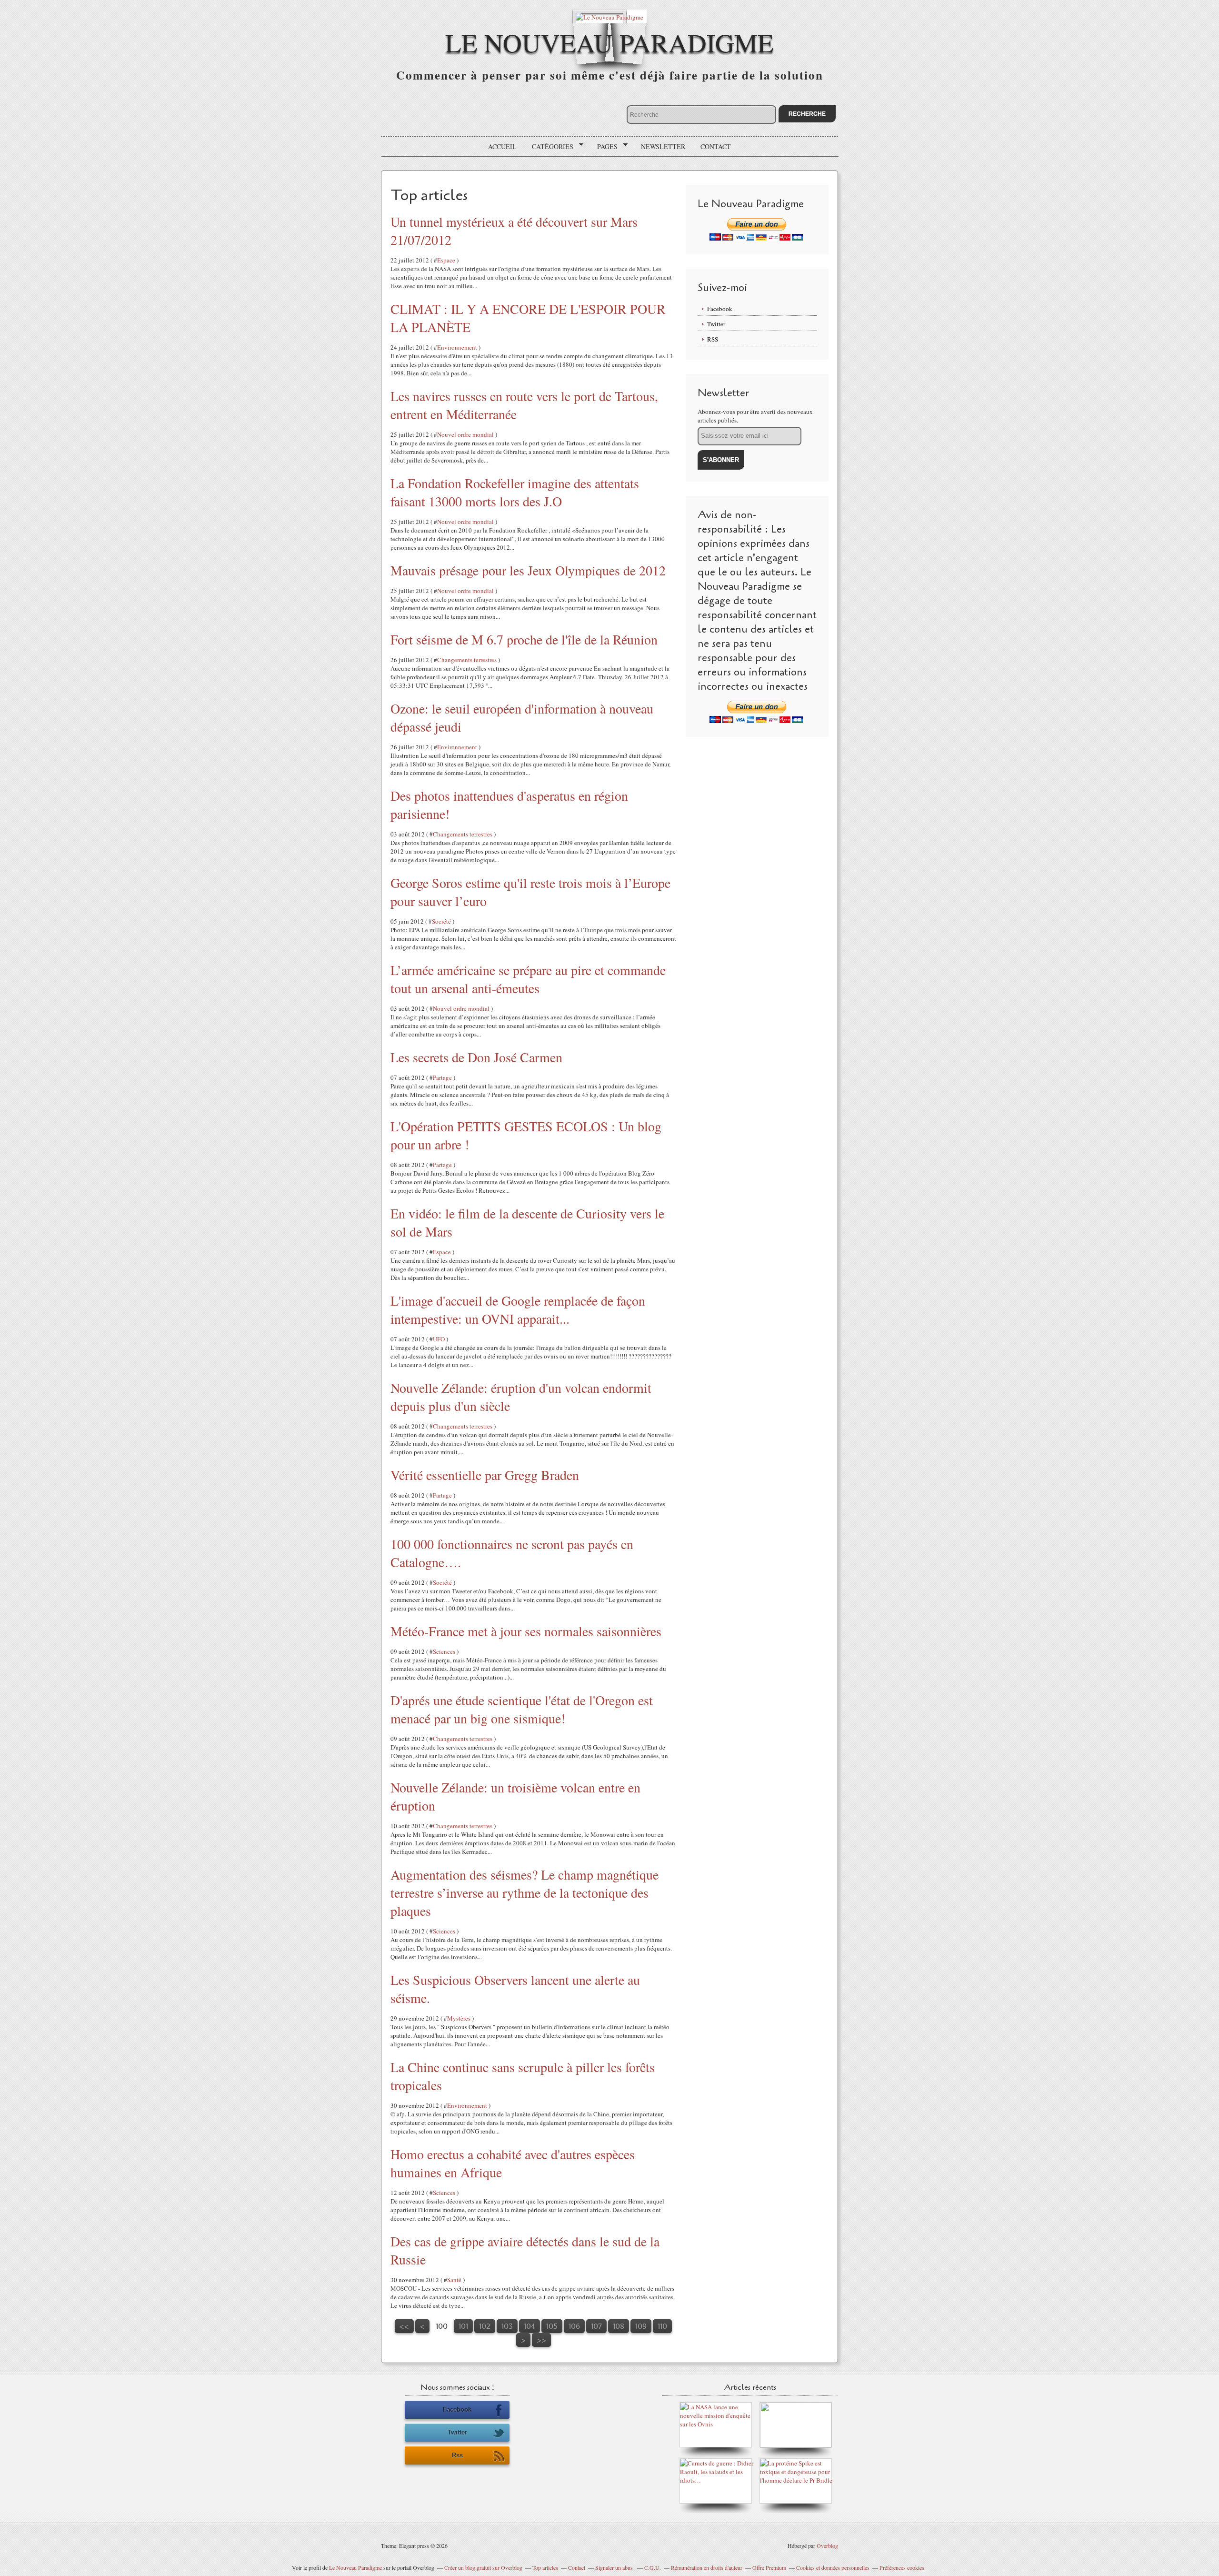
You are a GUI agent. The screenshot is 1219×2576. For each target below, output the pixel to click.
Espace (446, 260)
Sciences (444, 1651)
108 (619, 2326)
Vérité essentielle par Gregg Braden (485, 1475)
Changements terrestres (467, 660)
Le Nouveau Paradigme (609, 42)
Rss (457, 2455)
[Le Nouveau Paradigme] (609, 16)
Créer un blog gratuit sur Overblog (483, 2567)
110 (662, 2326)
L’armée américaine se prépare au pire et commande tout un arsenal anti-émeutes (528, 979)
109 (641, 2326)
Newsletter (663, 146)
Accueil (502, 146)
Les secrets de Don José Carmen (476, 1057)
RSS (713, 339)
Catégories (549, 147)
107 (596, 2326)
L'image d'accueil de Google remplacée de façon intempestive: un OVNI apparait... (518, 1309)
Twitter (716, 324)
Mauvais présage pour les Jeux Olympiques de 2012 (528, 570)
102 (485, 2326)
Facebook (720, 309)
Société (441, 921)
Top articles (545, 2567)
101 (463, 2326)
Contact (716, 146)
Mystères (459, 2018)
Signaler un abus (615, 2567)
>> (541, 2340)
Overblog (827, 2546)
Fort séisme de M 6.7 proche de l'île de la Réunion (524, 639)
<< (404, 2326)
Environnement (457, 347)
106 (574, 2326)
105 (552, 2326)
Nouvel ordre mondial (465, 434)
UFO (439, 1339)
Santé (454, 2280)
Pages (604, 147)
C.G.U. (653, 2567)
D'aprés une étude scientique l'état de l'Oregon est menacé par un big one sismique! (522, 1709)
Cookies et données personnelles (833, 2567)
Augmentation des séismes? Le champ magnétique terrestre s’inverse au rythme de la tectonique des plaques (525, 1892)
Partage (442, 1077)
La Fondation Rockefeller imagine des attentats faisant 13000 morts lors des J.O (515, 492)
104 (530, 2326)
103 (507, 2326)
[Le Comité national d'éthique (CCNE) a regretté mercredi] (796, 2445)
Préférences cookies (902, 2567)
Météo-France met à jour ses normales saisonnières (526, 1631)
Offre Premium (769, 2567)
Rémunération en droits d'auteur (707, 2567)
